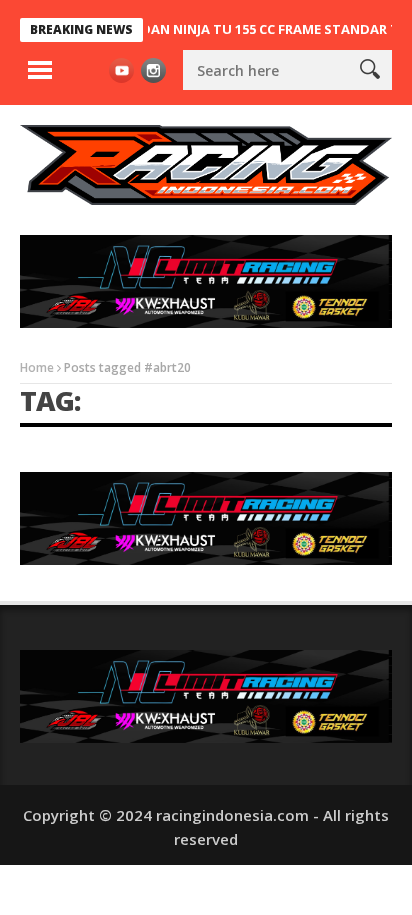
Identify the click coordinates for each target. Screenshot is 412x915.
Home (37, 367)
